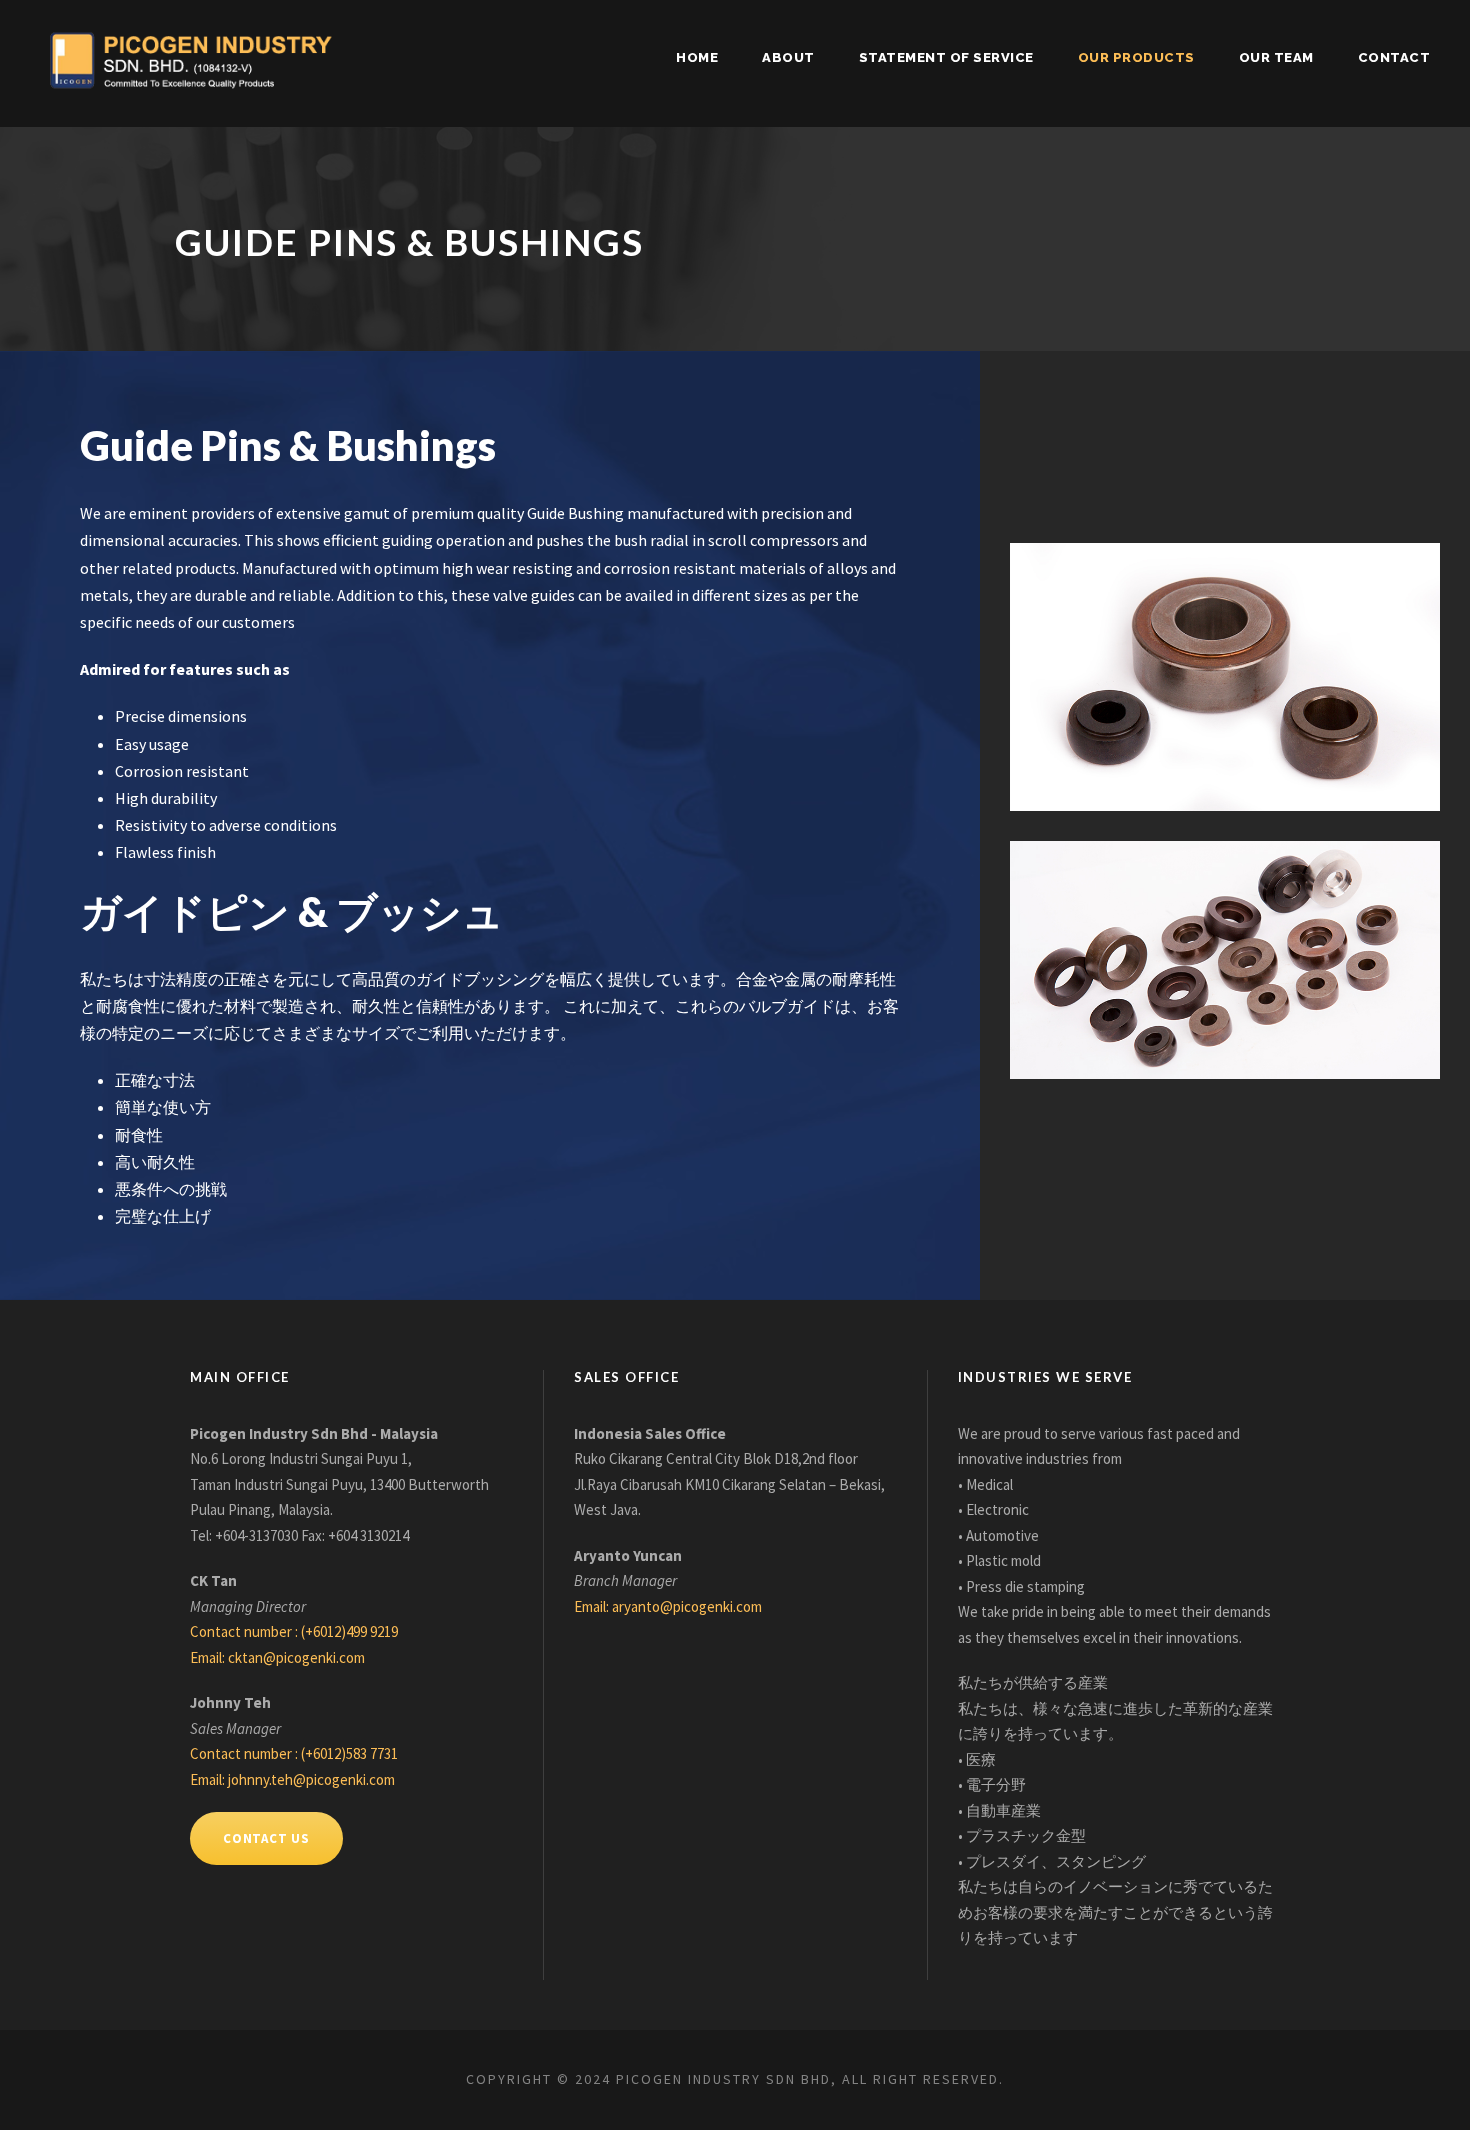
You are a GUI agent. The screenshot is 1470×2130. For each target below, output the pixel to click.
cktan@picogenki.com (296, 1657)
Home (697, 57)
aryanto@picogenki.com (687, 1606)
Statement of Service (946, 57)
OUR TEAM (1276, 57)
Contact (1394, 57)
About (788, 57)
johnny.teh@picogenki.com (311, 1779)
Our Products (1136, 57)
